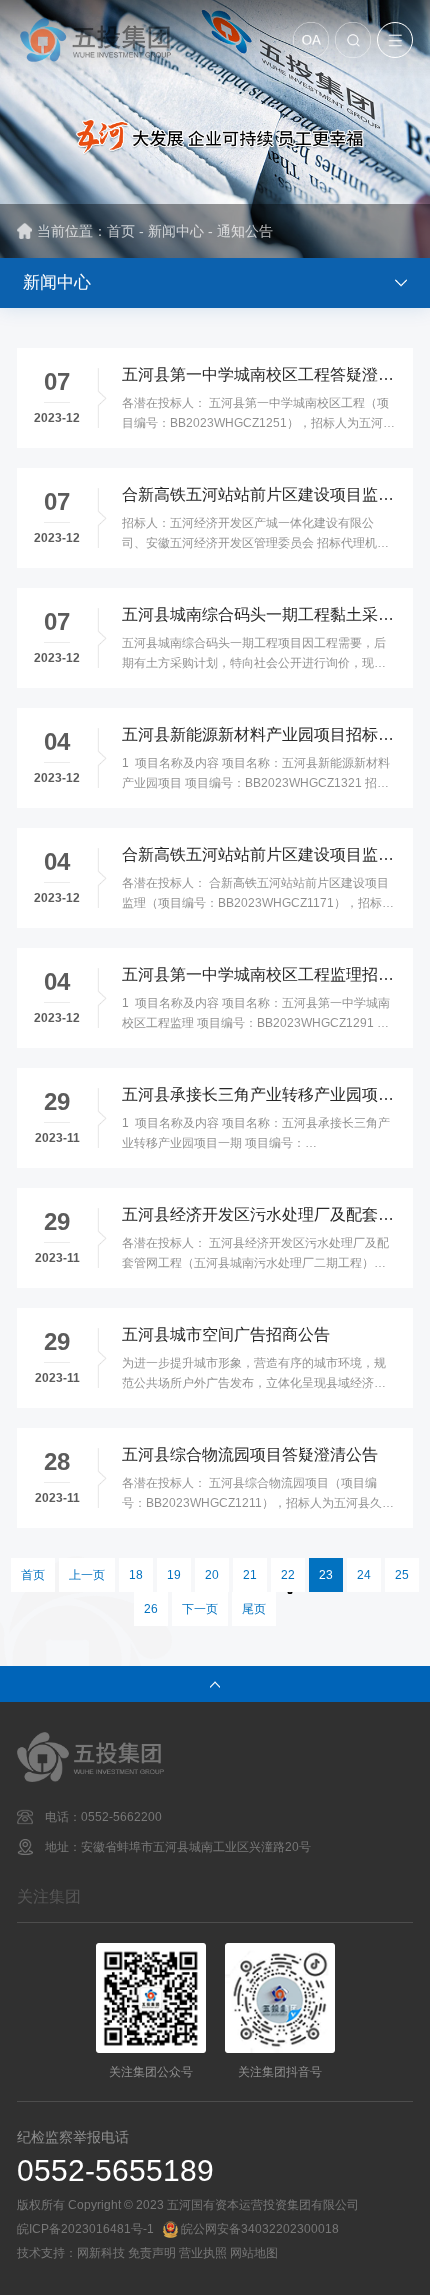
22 (288, 1575)
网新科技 (101, 2253)
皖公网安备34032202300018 (260, 2229)
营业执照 (203, 2253)
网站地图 (254, 2253)
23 (326, 1575)
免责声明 (152, 2253)
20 (212, 1575)
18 (136, 1575)
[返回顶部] (215, 1684)
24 (364, 1575)
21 (250, 1575)
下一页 (200, 1609)
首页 (121, 231)
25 (402, 1575)
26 (151, 1609)
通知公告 (245, 231)
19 (174, 1575)
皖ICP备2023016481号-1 (85, 2229)
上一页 (87, 1575)
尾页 (254, 1609)
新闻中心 (176, 231)
